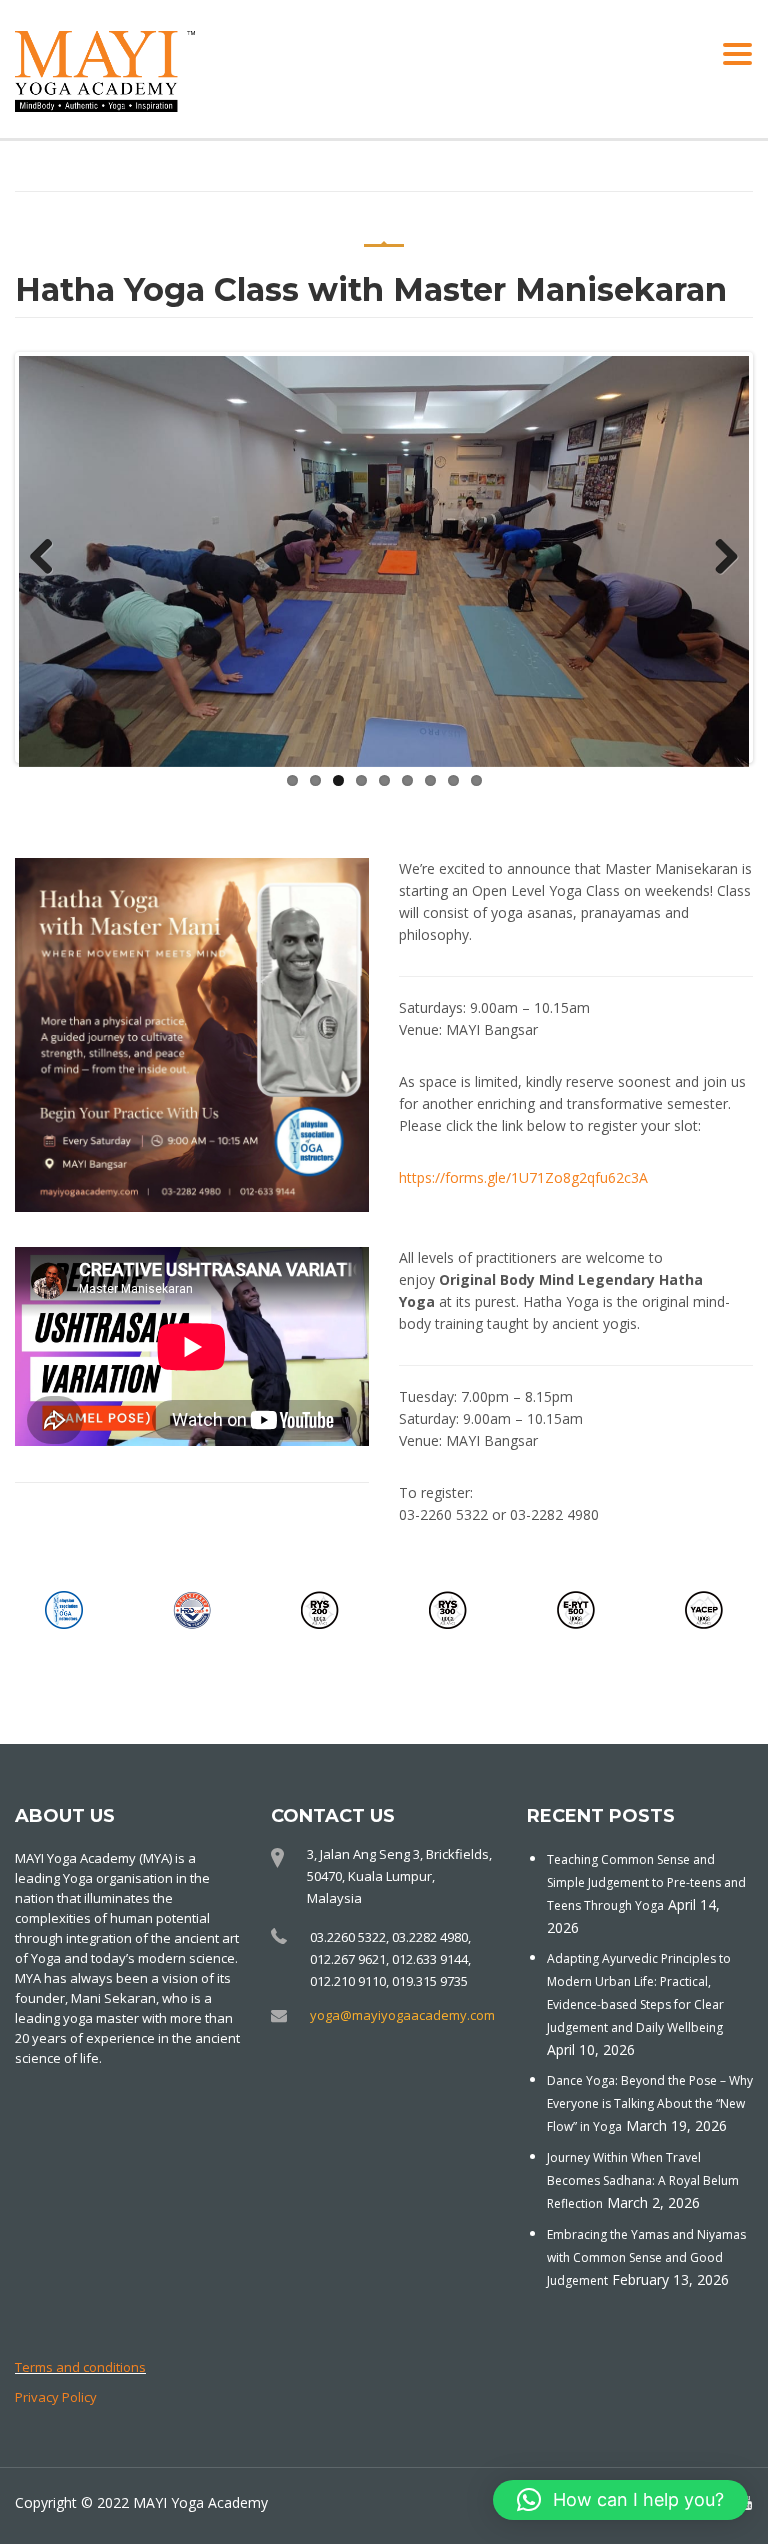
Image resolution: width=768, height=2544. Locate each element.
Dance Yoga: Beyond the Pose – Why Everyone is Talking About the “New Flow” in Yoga (650, 2103)
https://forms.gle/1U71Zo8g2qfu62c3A (523, 1177)
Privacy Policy (56, 2397)
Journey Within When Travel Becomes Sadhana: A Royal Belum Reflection (643, 2180)
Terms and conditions (80, 2367)
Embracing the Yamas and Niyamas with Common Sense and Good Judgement (646, 2257)
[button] (620, 2500)
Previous (49, 558)
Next (719, 558)
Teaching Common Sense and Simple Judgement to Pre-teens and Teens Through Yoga (646, 1882)
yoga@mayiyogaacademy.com (402, 2015)
